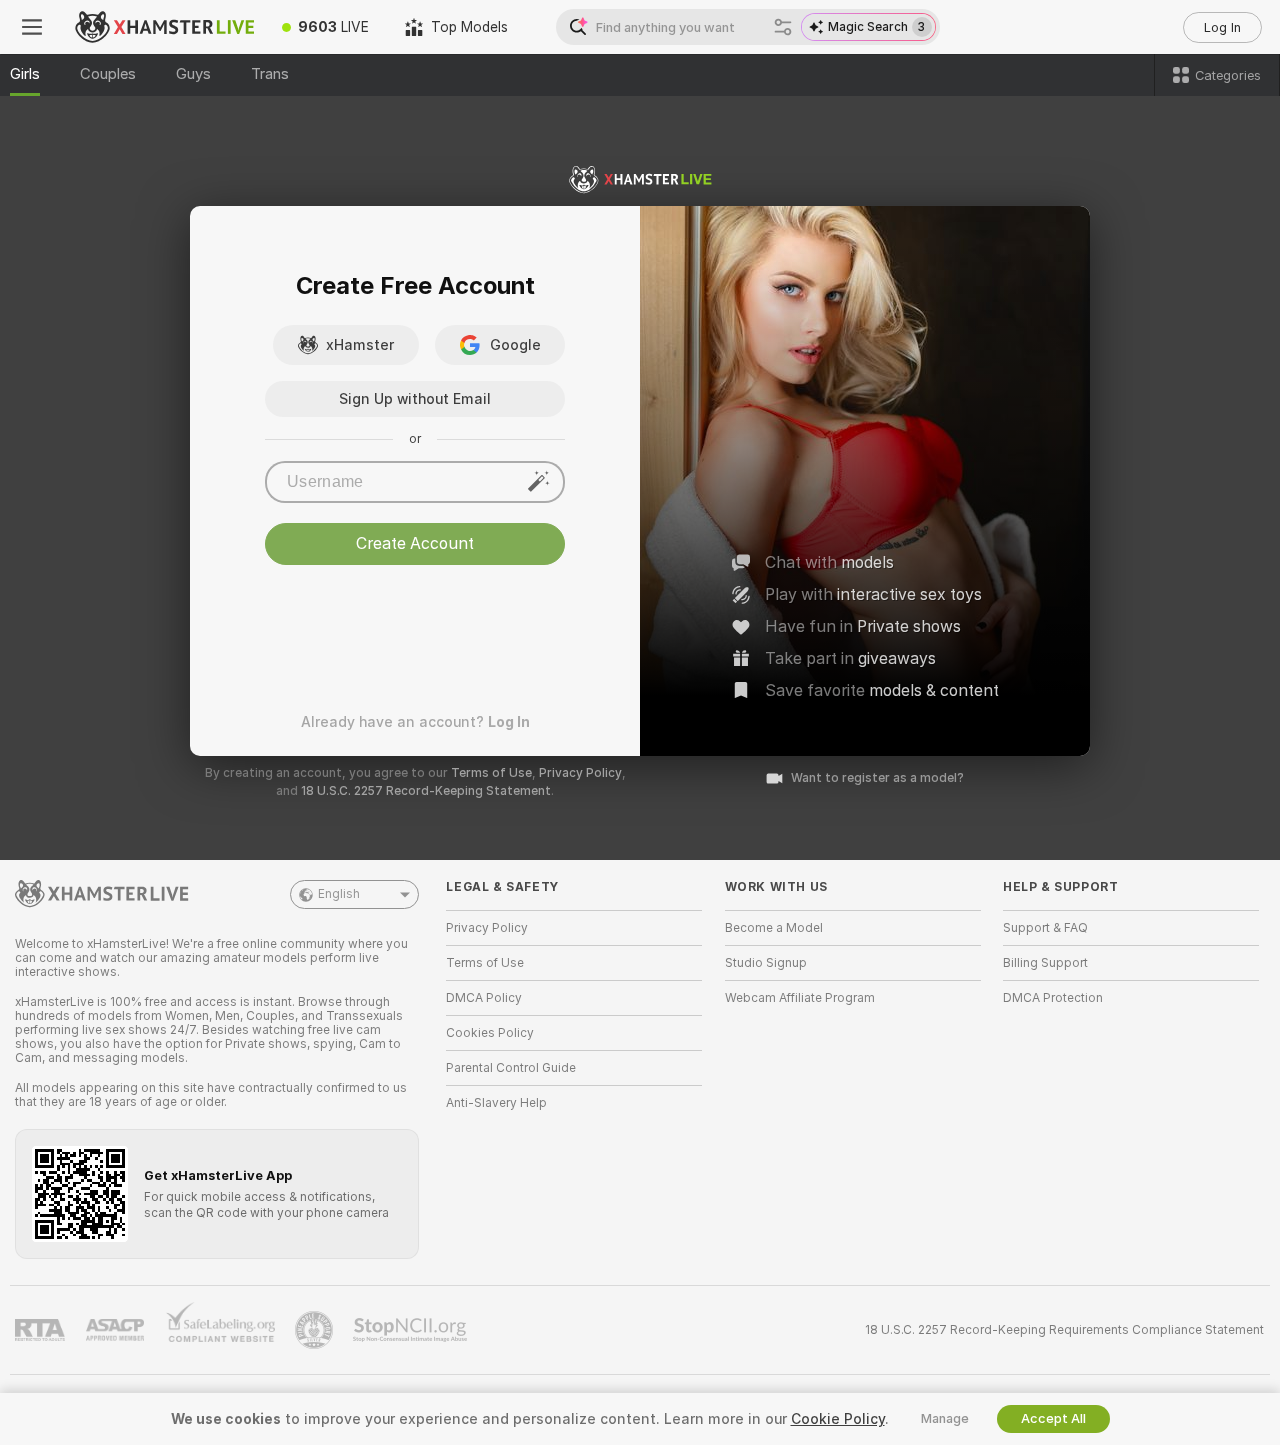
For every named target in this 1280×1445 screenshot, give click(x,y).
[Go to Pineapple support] (316, 1330)
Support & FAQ (1045, 928)
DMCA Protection (1053, 998)
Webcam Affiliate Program (800, 998)
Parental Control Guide (511, 1068)
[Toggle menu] (32, 27)
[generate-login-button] (539, 481)
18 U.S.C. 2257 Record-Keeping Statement (426, 791)
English (339, 894)
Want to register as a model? (877, 778)
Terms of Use (491, 773)
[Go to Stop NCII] (412, 1330)
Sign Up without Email (415, 399)
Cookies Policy (490, 1033)
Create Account (415, 543)
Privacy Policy (580, 773)
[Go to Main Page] (164, 27)
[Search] (783, 27)
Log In (1222, 27)
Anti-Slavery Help (496, 1103)
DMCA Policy (484, 998)
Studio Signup (766, 963)
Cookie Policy (838, 1419)
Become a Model (774, 928)
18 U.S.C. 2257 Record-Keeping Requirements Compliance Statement (1064, 1330)
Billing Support (1045, 963)
